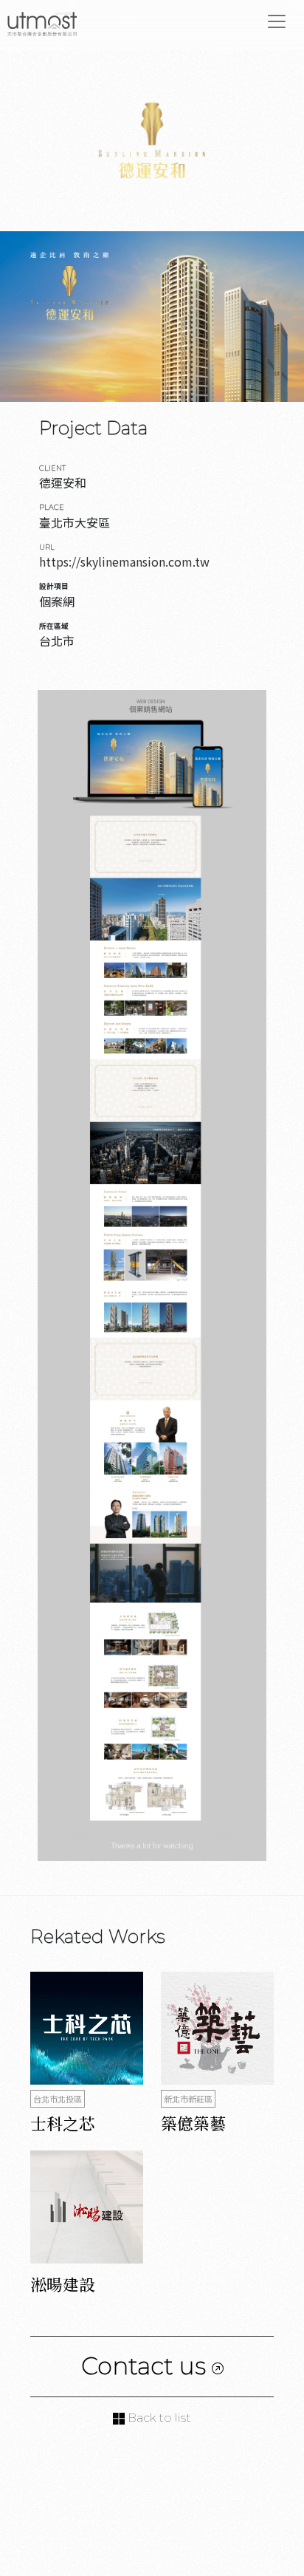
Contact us (146, 2366)
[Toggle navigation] (277, 21)
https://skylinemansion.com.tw (124, 561)
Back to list (158, 2418)
